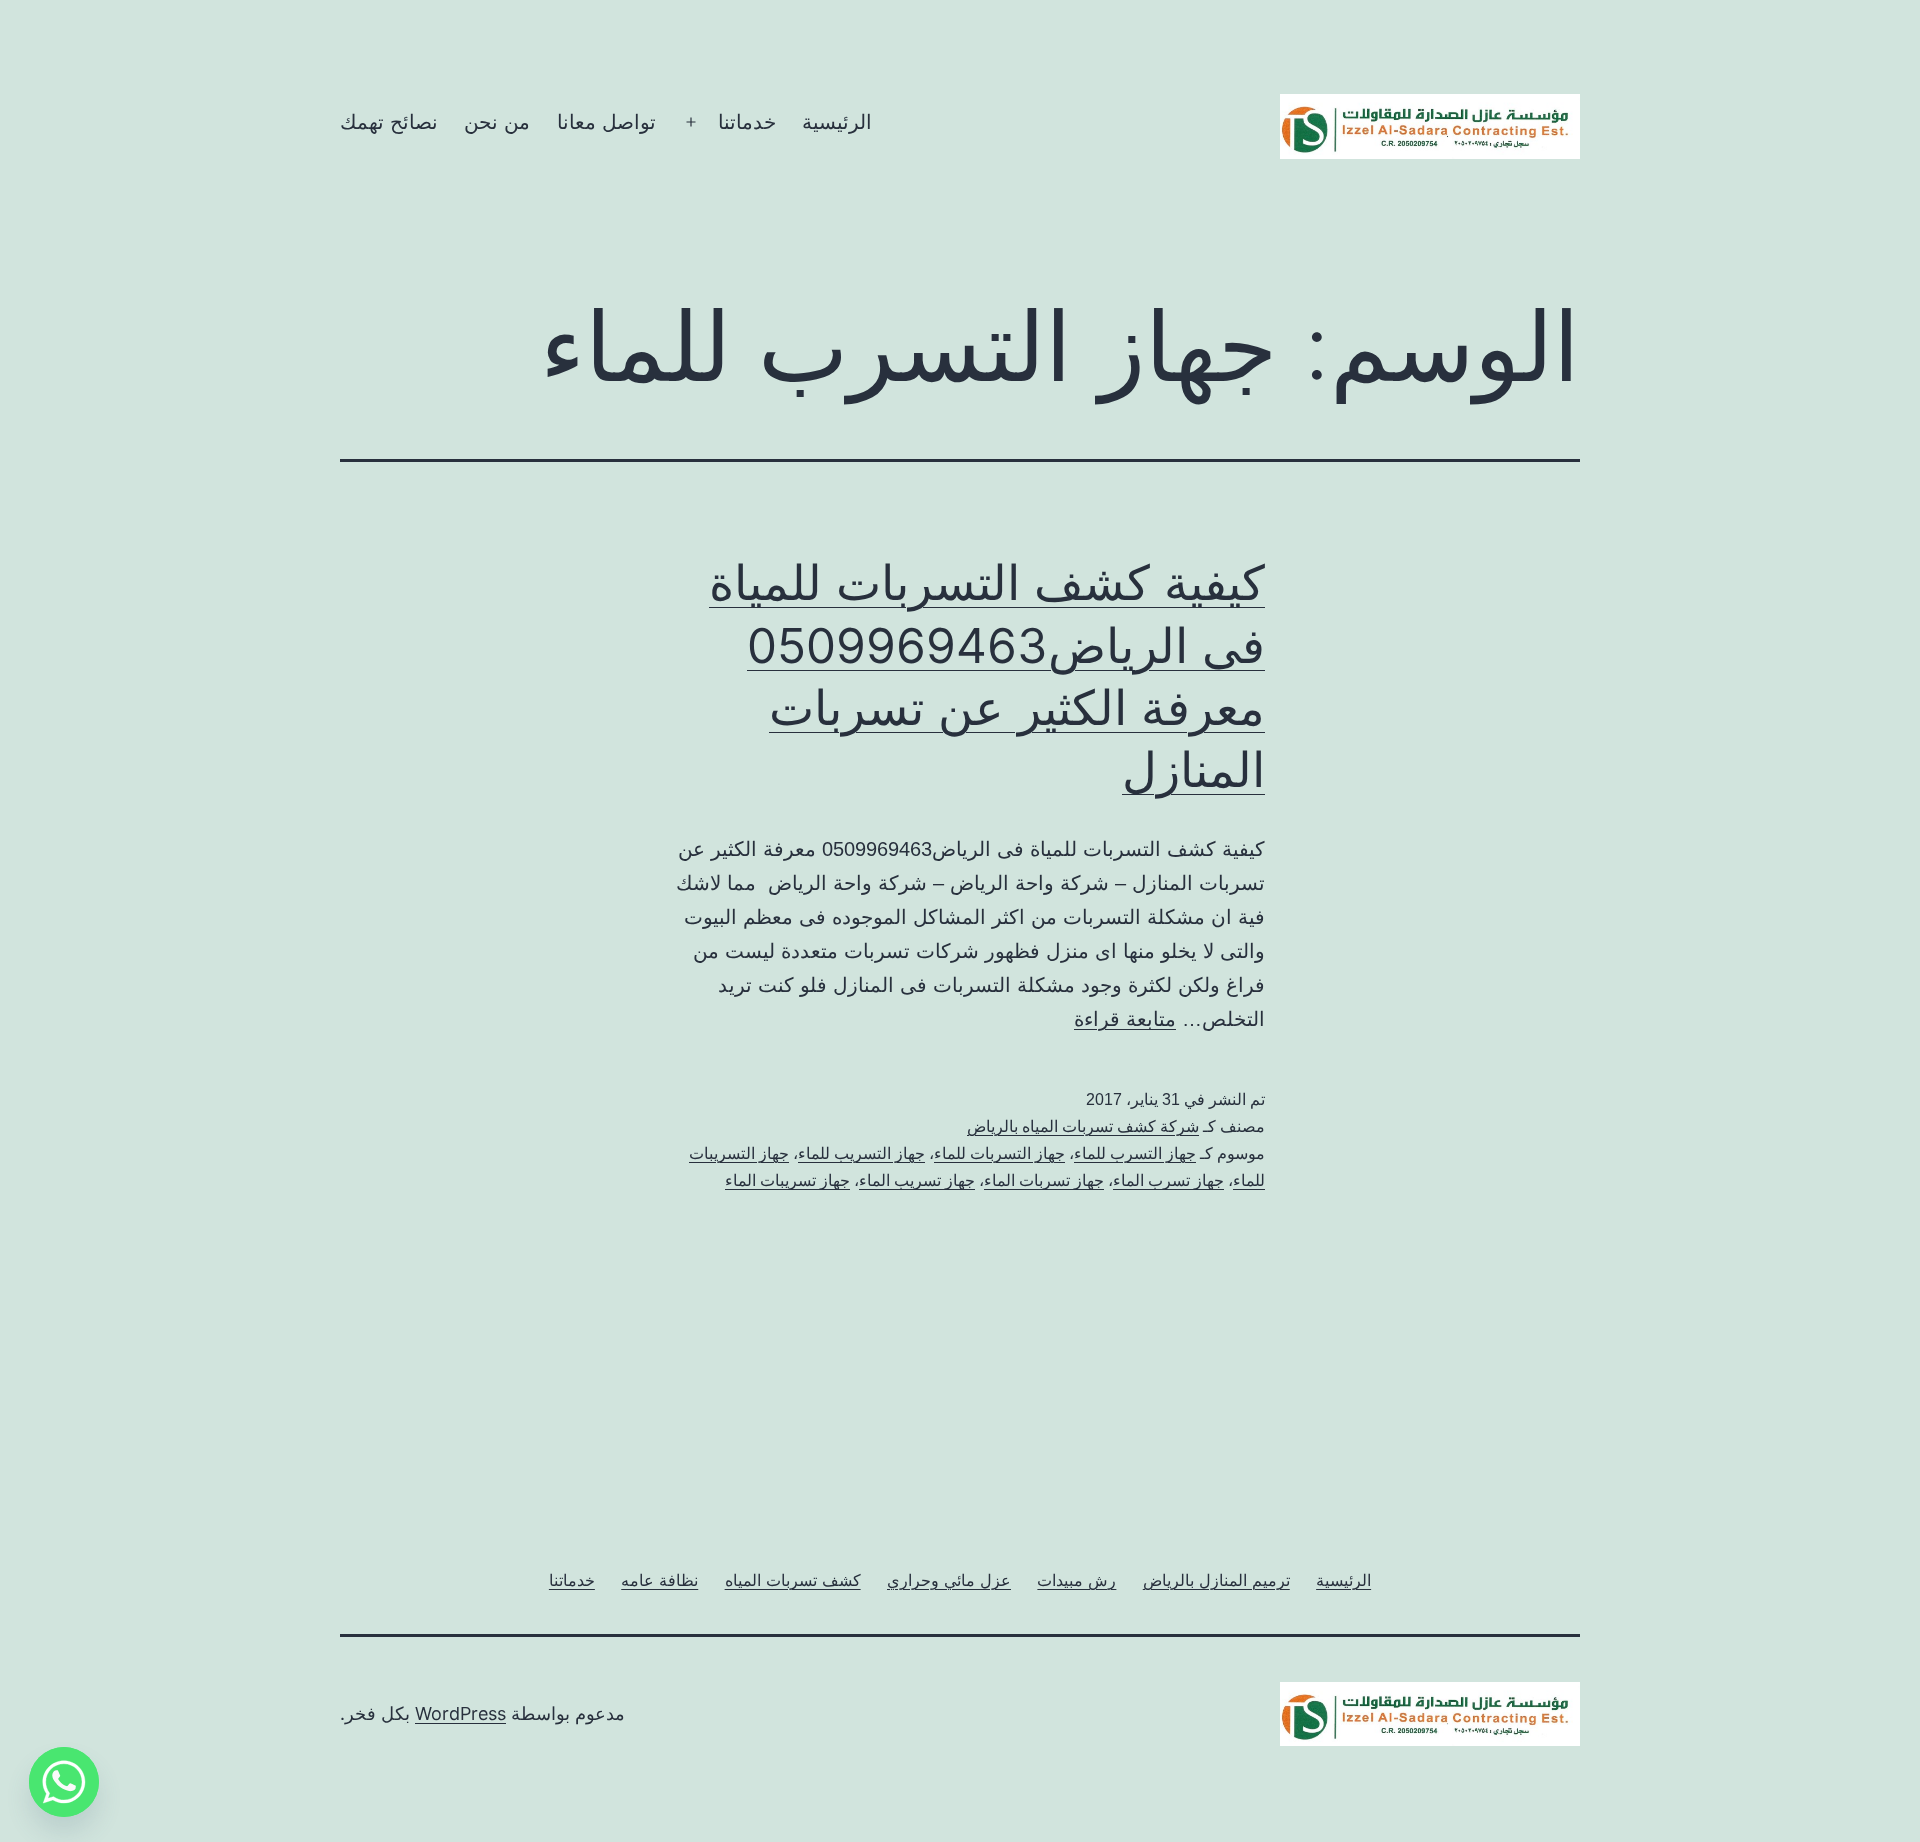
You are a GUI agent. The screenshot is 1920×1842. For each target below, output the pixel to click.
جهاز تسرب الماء (1168, 1180)
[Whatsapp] (64, 1782)
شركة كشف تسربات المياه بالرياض (1083, 1126)
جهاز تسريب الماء (917, 1180)
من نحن (497, 122)
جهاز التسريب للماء (861, 1153)
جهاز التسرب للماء (1135, 1153)
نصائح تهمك (389, 122)
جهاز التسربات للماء (999, 1153)
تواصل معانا (606, 122)
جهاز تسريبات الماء (787, 1180)
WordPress (460, 1713)
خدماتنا (747, 122)
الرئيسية (837, 122)
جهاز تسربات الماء (1044, 1180)
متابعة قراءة (1125, 1019)
